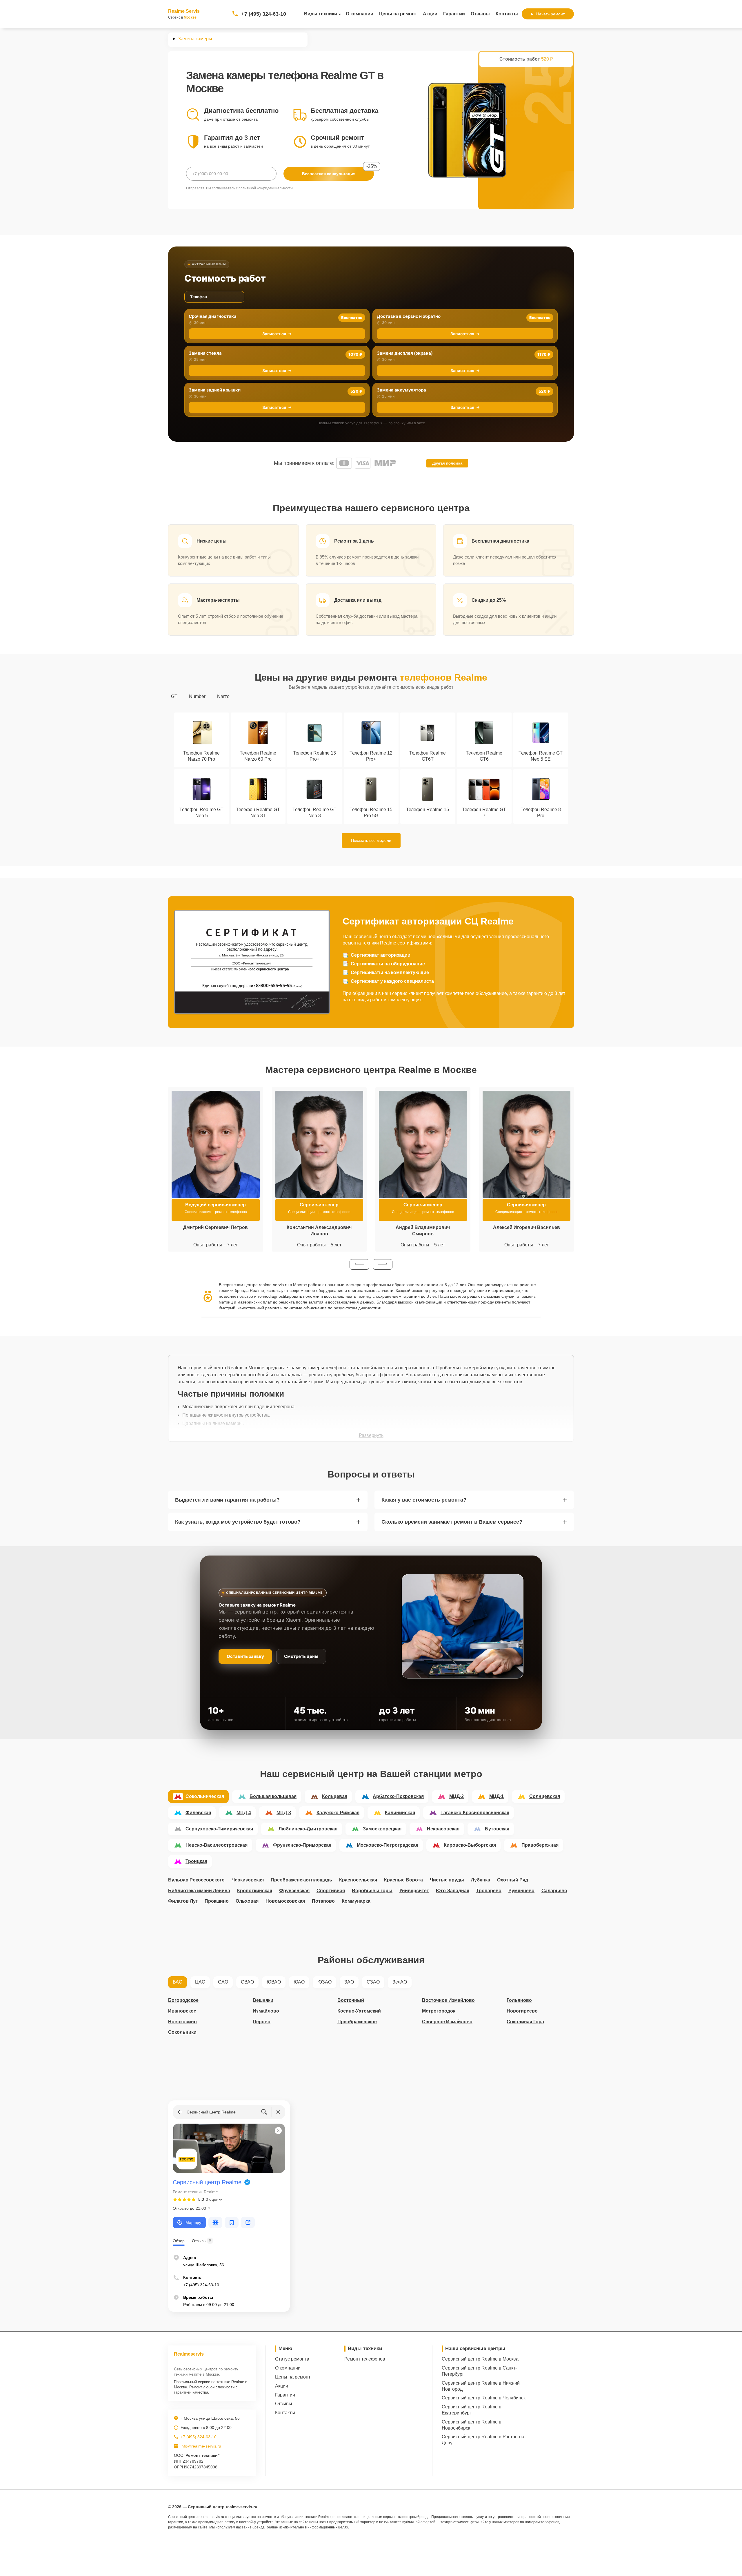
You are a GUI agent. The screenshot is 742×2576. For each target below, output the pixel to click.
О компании (360, 14)
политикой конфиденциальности (266, 188)
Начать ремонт (550, 14)
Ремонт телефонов (365, 2359)
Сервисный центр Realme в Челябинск (484, 2398)
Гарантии (454, 14)
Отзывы (480, 14)
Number (197, 696)
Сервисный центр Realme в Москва (480, 2359)
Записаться (274, 334)
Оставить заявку (245, 1656)
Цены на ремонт (398, 14)
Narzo (223, 696)
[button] (359, 1264)
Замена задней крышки (215, 390)
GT (174, 696)
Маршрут (194, 2222)
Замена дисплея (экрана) (405, 353)
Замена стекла (205, 353)
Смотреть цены (301, 1656)
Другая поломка (447, 463)
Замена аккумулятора (401, 390)
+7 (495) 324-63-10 (264, 14)
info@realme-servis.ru (201, 2446)
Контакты (507, 14)
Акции (430, 14)
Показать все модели (371, 840)
